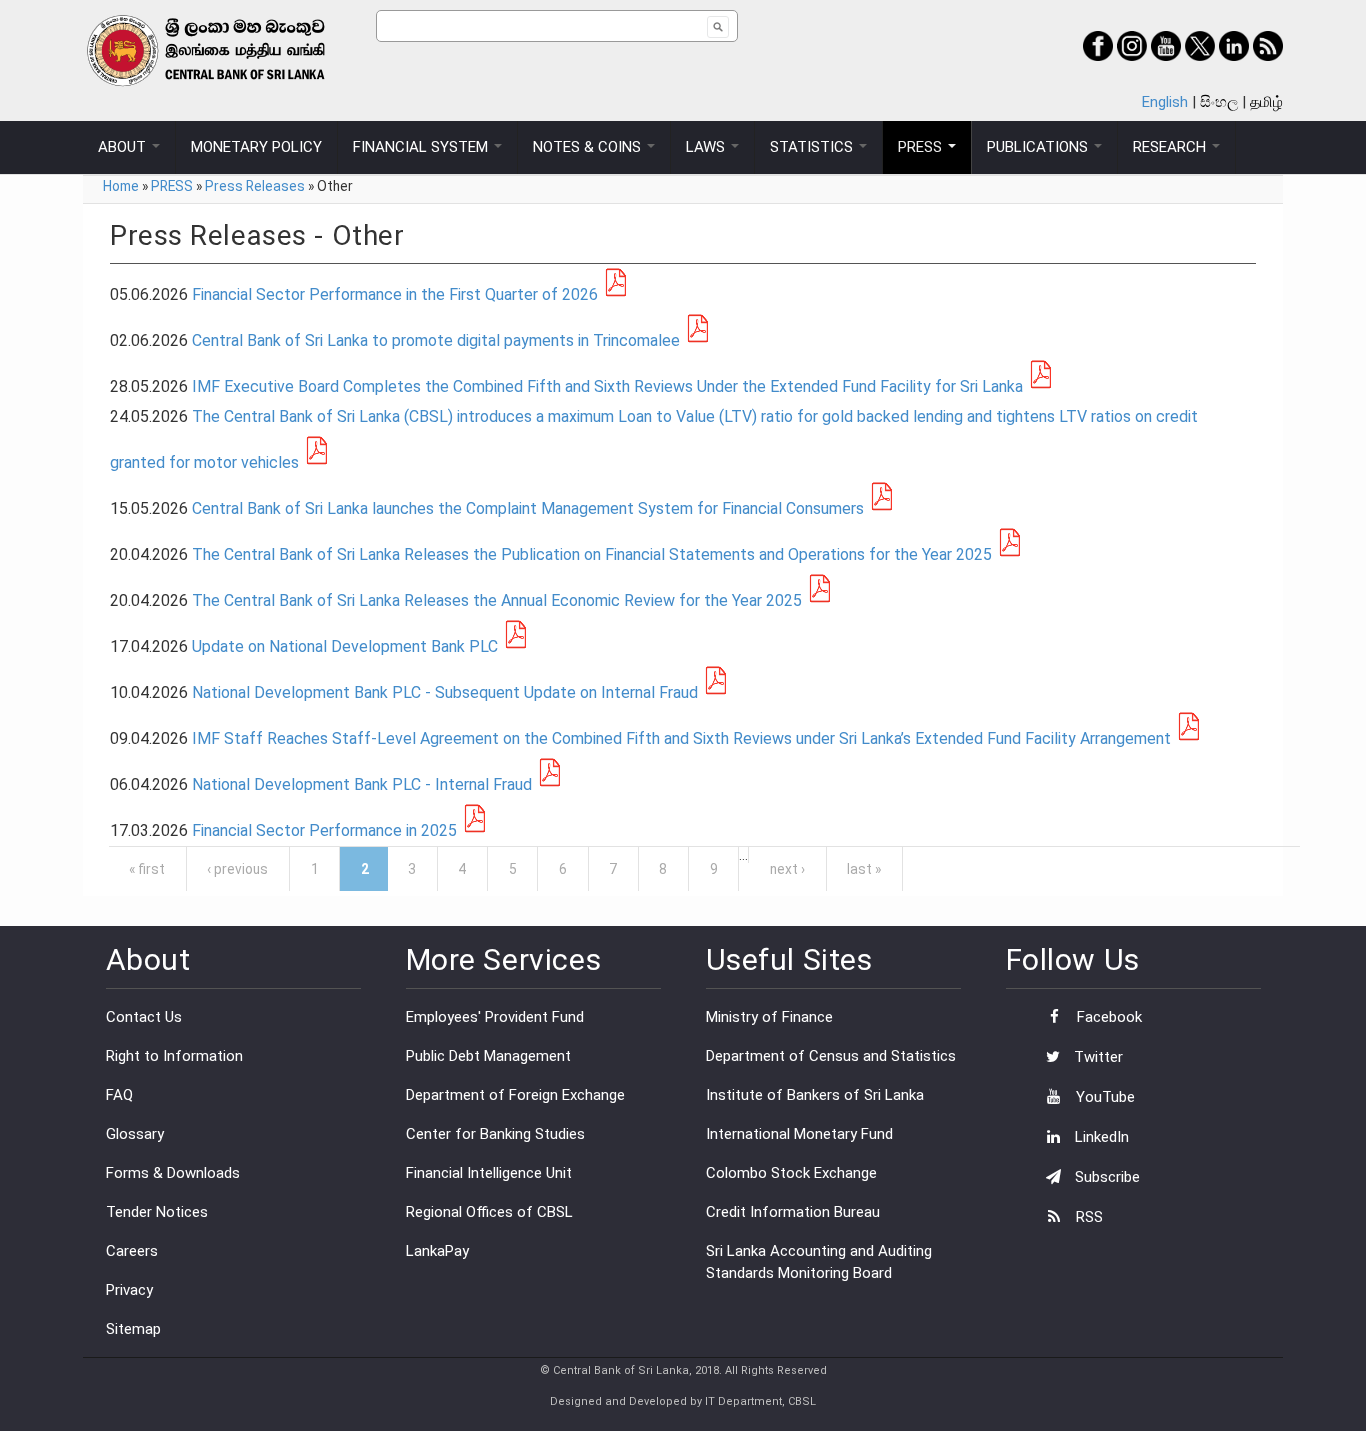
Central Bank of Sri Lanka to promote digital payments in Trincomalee (436, 340)
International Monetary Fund (799, 1134)
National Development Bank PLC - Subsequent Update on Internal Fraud (445, 692)
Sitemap (133, 1329)
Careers (132, 1251)
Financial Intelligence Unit (489, 1173)
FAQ (119, 1095)
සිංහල (1219, 102)
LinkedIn (1100, 1137)
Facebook (1107, 1017)
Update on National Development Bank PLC (345, 646)
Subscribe (1105, 1177)
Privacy (129, 1290)
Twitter (1096, 1057)
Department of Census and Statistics (831, 1056)
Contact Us (144, 1017)
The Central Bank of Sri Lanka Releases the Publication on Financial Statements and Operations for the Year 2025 (592, 554)
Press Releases (255, 186)
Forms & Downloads (173, 1173)
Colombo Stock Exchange (791, 1173)
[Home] (229, 50)
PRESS (922, 147)
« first (147, 869)
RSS (1087, 1217)
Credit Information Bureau (793, 1212)
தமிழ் (1266, 102)
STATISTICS (813, 147)
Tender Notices (157, 1212)
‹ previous (237, 869)
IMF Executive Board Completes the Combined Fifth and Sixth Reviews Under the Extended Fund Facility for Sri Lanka (607, 386)
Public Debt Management (488, 1056)
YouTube (1103, 1097)
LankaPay (437, 1251)
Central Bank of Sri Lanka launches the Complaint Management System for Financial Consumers (528, 508)
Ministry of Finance (769, 1017)
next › (787, 869)
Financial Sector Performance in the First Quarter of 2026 (395, 294)
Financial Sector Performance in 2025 (324, 830)
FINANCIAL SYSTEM (422, 147)
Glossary (135, 1134)
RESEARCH (1171, 147)
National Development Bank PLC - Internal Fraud (362, 784)
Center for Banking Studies (495, 1134)
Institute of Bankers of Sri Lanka (815, 1095)
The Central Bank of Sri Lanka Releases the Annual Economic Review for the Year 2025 (497, 600)
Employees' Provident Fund (495, 1017)
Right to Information (174, 1056)
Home (121, 186)
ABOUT (124, 147)
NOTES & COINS (589, 147)
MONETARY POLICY (256, 147)
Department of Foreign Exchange (515, 1095)
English (1165, 102)
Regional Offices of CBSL (489, 1212)
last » (864, 869)
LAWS (707, 147)
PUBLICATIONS (1039, 147)
